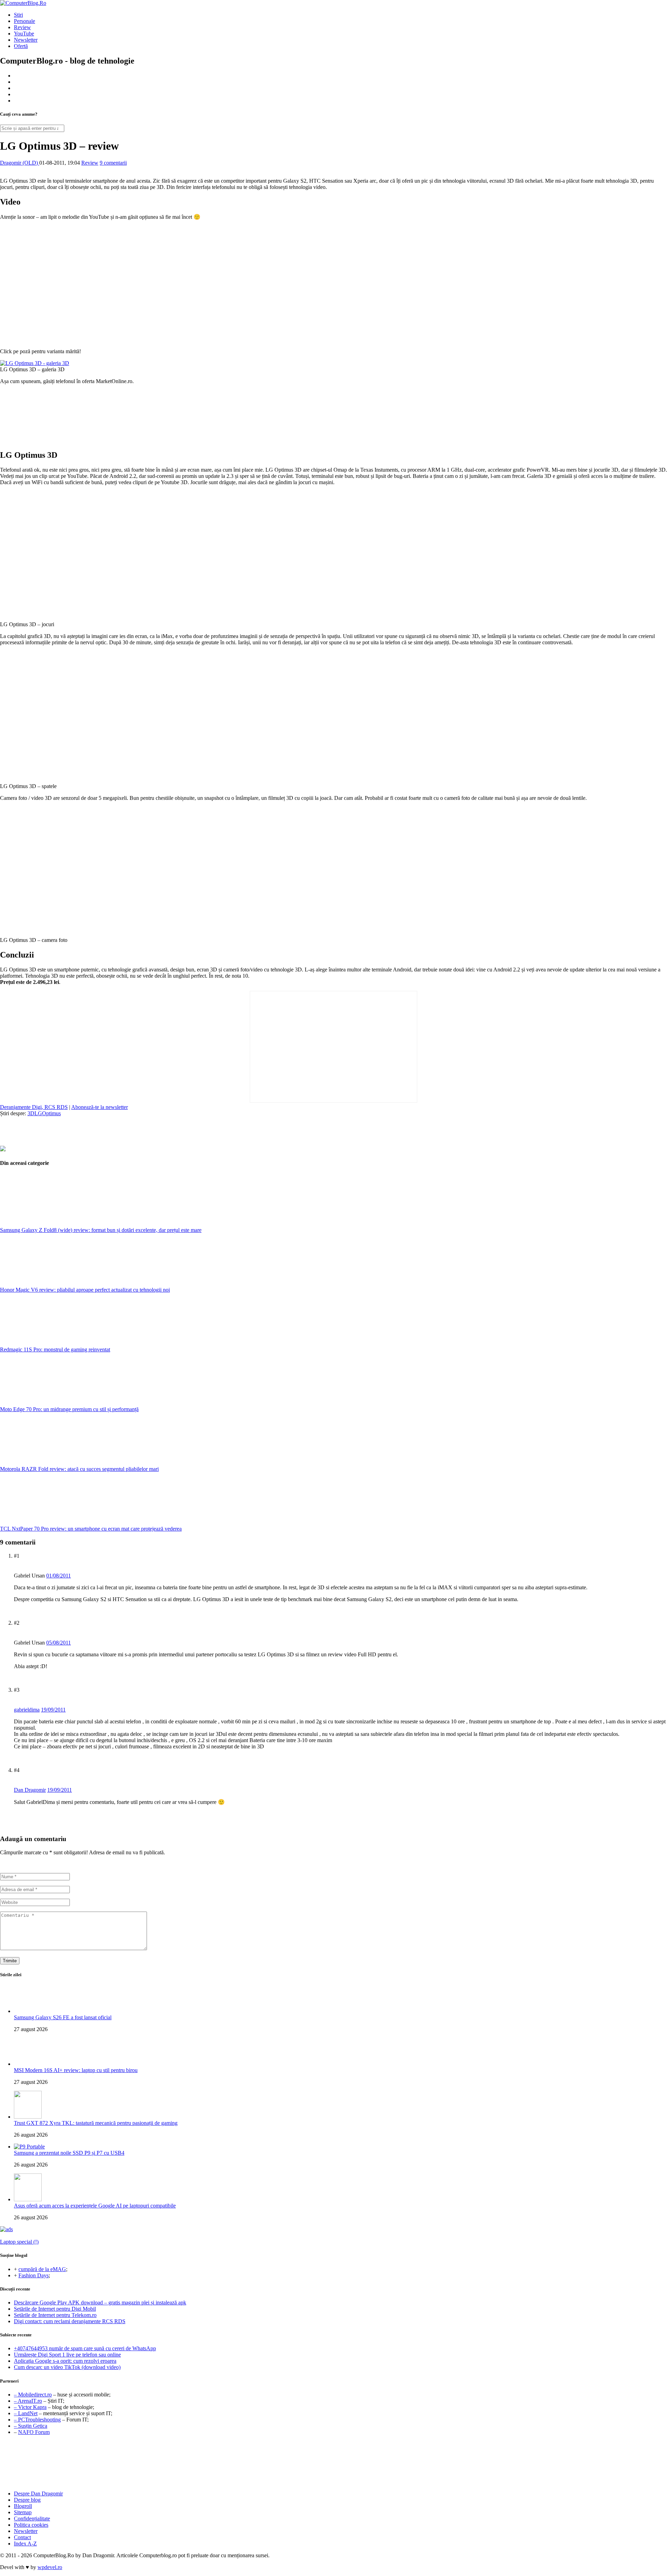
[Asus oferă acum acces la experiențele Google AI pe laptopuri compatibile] (28, 2199)
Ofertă (21, 46)
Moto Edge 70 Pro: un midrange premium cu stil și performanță (69, 1409)
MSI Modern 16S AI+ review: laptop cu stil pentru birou (76, 2070)
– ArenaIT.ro (28, 2401)
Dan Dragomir (30, 1790)
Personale (24, 21)
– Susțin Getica (31, 2426)
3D (31, 1113)
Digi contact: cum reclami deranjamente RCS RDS (70, 2321)
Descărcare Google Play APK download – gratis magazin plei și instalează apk (100, 2302)
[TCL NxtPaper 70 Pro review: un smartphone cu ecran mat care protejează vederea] (52, 1522)
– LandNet (26, 2413)
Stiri (18, 15)
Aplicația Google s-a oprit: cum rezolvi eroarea (65, 2361)
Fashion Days (34, 2275)
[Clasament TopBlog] (333, 2464)
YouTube (24, 34)
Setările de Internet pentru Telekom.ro (55, 2315)
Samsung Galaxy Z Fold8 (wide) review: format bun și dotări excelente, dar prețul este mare (101, 1230)
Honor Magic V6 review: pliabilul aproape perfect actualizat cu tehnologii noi (85, 1290)
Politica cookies (31, 2525)
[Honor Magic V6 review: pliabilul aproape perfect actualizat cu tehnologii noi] (52, 1283)
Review (22, 27)
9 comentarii (113, 163)
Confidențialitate (32, 2519)
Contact (22, 2537)
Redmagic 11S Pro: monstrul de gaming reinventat (55, 1349)
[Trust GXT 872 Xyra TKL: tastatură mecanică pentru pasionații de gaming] (28, 2117)
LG (38, 1113)
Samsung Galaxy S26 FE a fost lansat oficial (63, 2017)
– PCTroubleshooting (37, 2420)
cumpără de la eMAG (42, 2269)
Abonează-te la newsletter (100, 1107)
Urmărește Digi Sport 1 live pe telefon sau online (67, 2355)
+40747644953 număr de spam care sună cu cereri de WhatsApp (85, 2348)
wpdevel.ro (50, 2567)
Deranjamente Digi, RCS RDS (34, 1107)
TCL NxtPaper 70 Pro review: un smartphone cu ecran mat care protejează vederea (91, 1529)
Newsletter (26, 40)
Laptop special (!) (19, 2242)
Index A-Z (25, 2544)
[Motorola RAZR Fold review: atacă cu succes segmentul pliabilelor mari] (52, 1463)
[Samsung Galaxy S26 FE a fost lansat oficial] (28, 2011)
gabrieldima (27, 1710)
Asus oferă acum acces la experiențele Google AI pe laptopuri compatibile (95, 2206)
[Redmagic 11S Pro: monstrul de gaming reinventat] (52, 1343)
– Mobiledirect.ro (33, 2395)
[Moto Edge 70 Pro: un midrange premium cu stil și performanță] (52, 1403)
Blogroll (23, 2506)
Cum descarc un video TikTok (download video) (67, 2367)
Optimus (51, 1113)
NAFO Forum (34, 2432)
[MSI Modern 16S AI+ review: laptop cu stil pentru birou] (28, 2064)
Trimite (10, 1961)
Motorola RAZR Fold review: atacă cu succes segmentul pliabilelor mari (79, 1469)
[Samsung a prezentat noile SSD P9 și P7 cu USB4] (29, 2147)
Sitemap (23, 2512)
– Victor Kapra (30, 2407)
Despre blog (27, 2500)
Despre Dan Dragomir (38, 2494)
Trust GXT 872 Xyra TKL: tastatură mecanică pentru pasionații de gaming (96, 2123)
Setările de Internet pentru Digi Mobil (55, 2309)
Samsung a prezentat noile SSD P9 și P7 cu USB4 (69, 2153)
